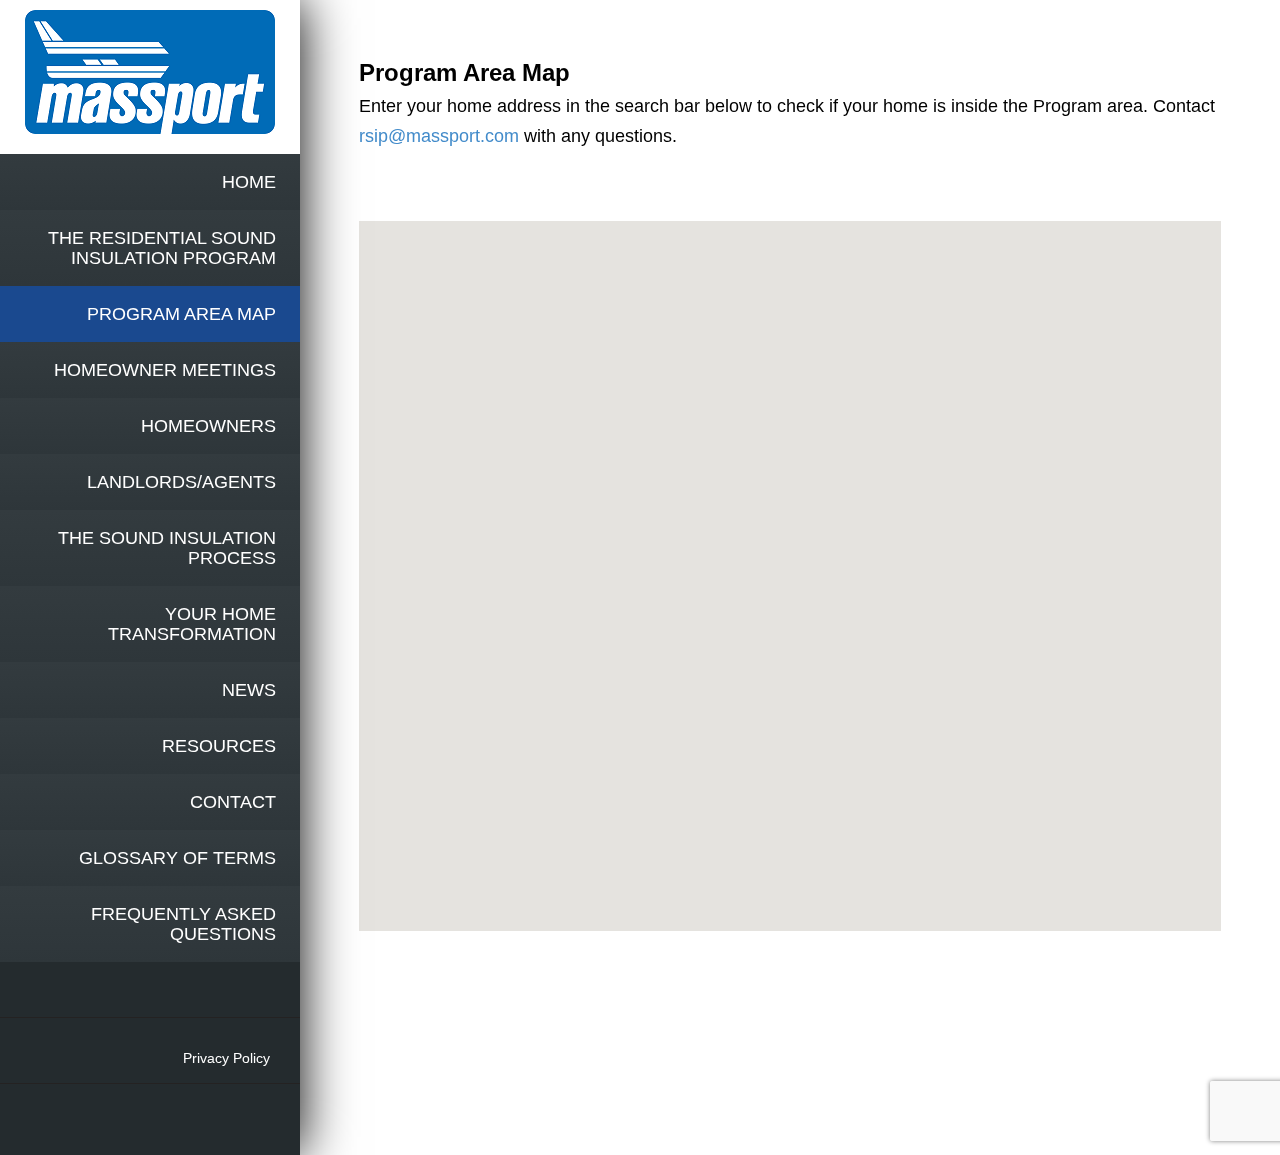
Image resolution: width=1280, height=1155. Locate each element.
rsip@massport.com (439, 136)
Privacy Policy (226, 1058)
